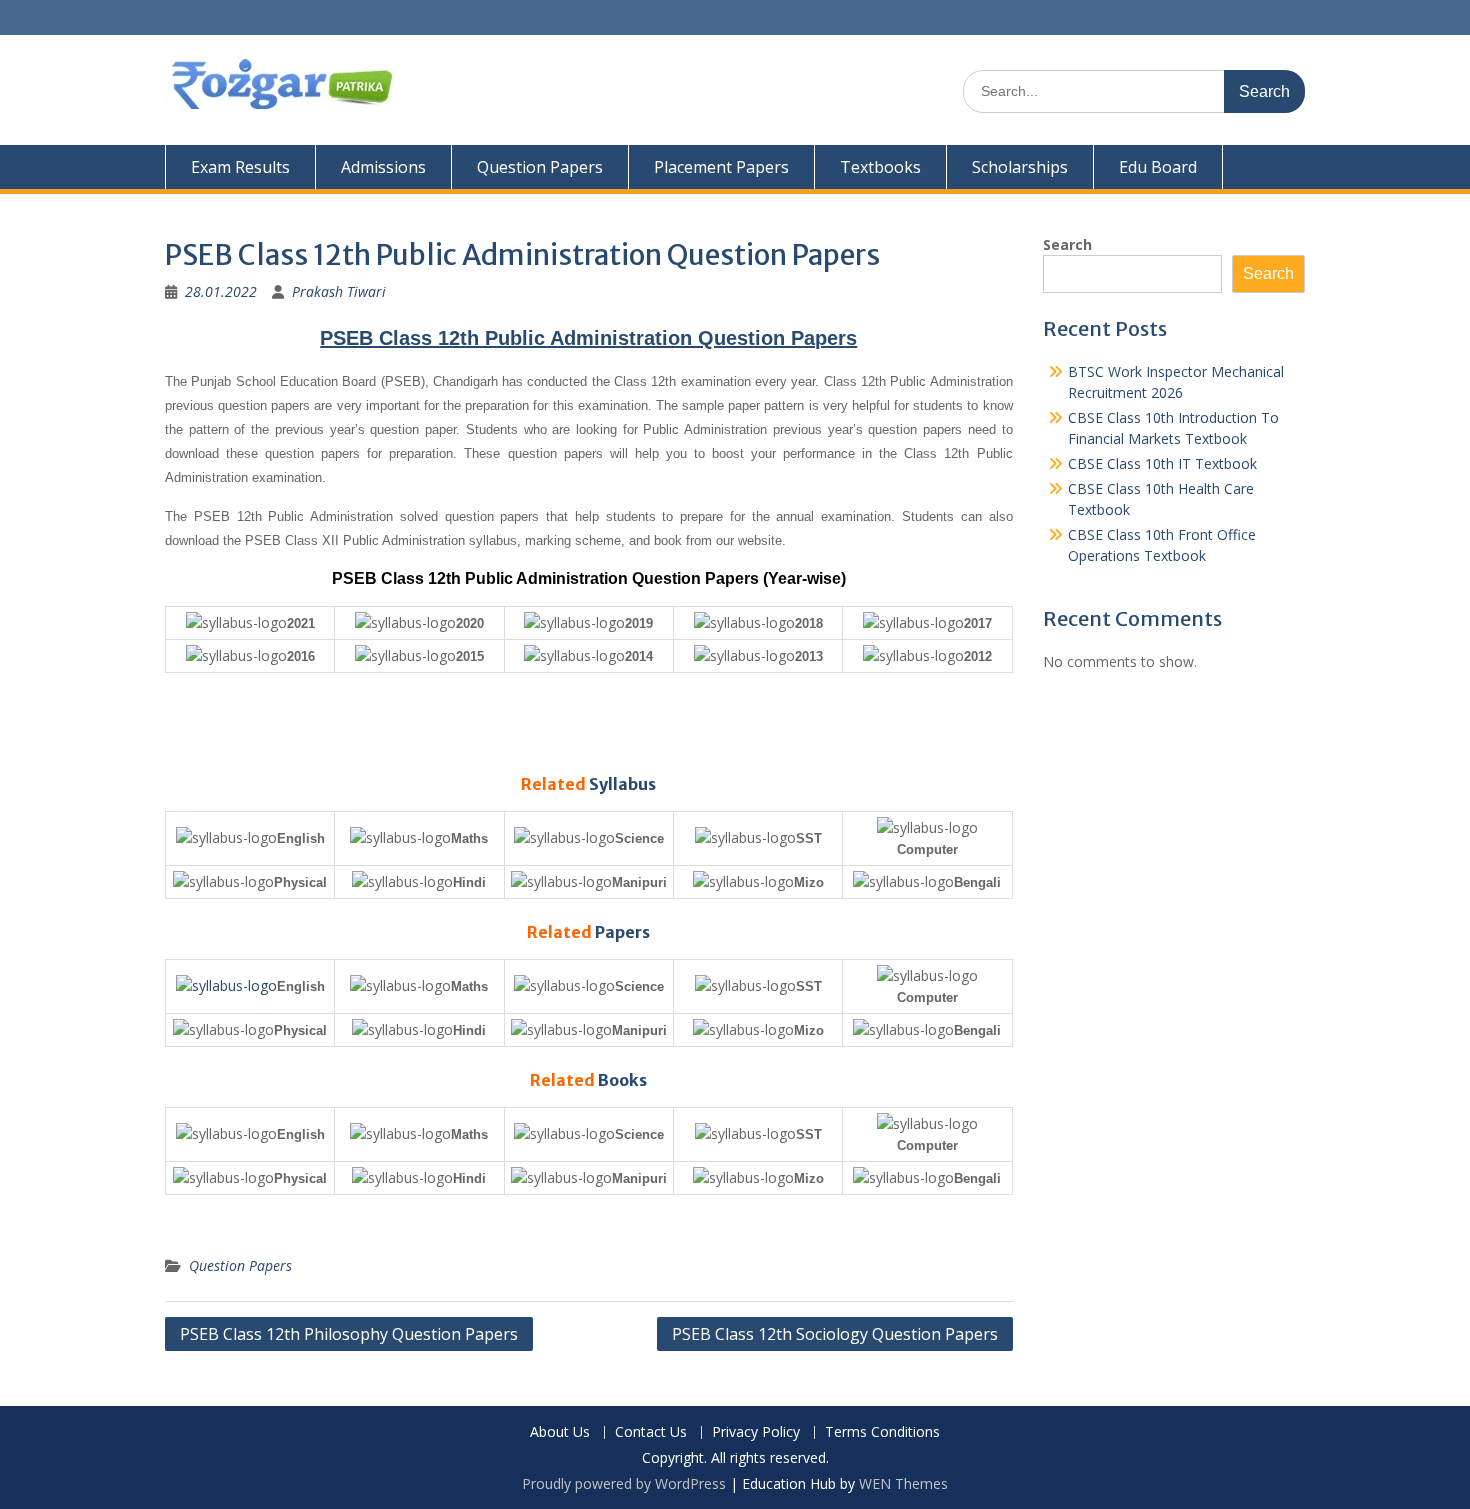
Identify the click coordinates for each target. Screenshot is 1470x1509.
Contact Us (651, 1432)
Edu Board (1158, 167)
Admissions (383, 167)
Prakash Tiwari (339, 291)
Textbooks (880, 167)
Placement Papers (721, 167)
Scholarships (1020, 167)
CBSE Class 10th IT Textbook (1162, 463)
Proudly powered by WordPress (624, 1483)
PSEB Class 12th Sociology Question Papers (835, 1334)
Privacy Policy (756, 1432)
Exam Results (240, 167)
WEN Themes (903, 1483)
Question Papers (540, 167)
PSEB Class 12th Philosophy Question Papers (349, 1334)
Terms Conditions (882, 1432)
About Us (560, 1432)
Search (1067, 244)
